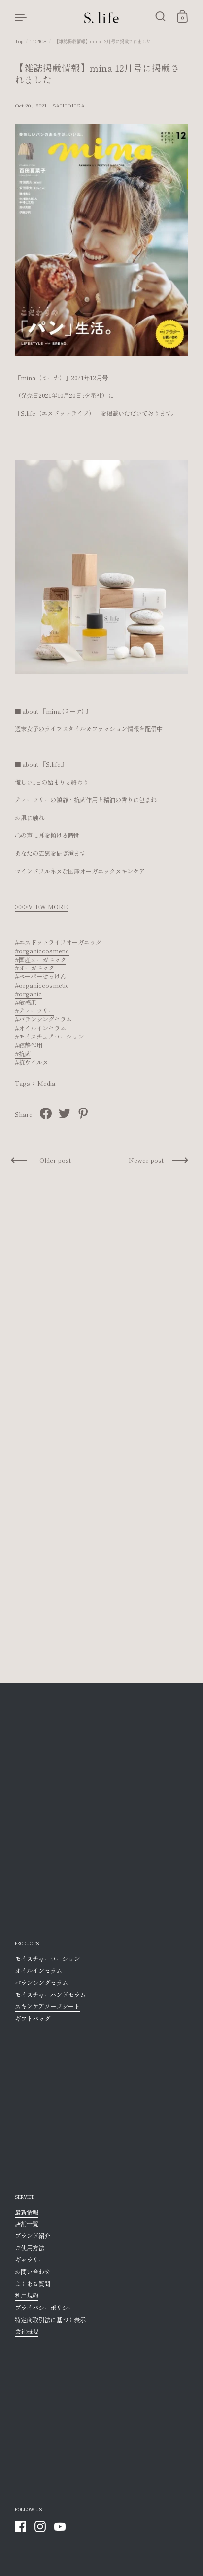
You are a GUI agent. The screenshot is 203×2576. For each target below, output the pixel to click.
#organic (28, 994)
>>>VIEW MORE (41, 907)
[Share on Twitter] (65, 1113)
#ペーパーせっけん (40, 976)
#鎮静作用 (29, 1045)
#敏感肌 (26, 1002)
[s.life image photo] (101, 566)
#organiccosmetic (42, 951)
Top (19, 41)
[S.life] (101, 17)
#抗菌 (23, 1054)
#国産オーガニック (40, 960)
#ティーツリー (34, 1011)
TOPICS (38, 41)
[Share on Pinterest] (83, 1113)
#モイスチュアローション (49, 1037)
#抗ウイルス (32, 1062)
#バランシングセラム (43, 1019)
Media (46, 1083)
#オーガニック (34, 968)
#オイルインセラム (40, 1028)
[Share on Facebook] (46, 1113)
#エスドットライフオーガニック (58, 942)
